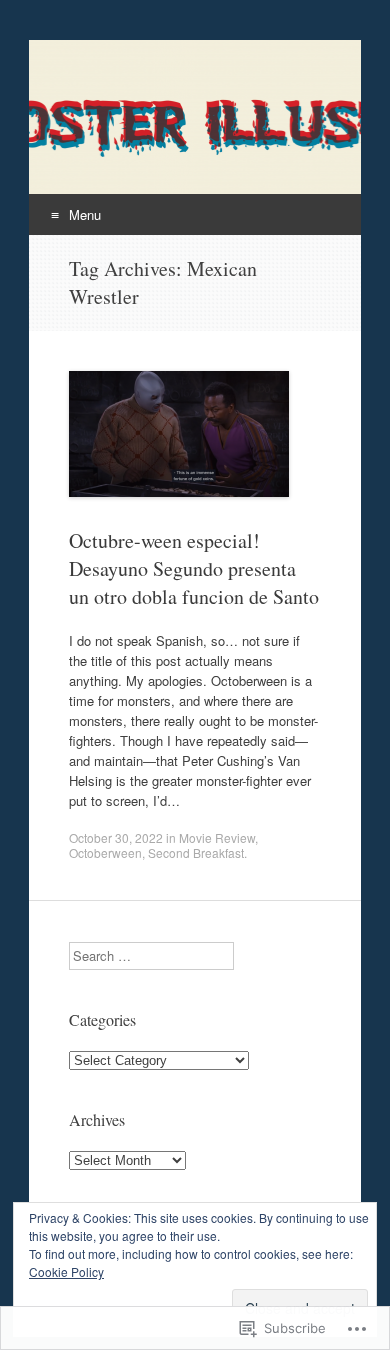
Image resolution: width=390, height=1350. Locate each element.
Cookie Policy (66, 1271)
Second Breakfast (196, 852)
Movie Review (217, 837)
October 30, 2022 (116, 837)
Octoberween (105, 852)
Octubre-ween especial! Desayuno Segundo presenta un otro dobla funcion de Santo (194, 568)
